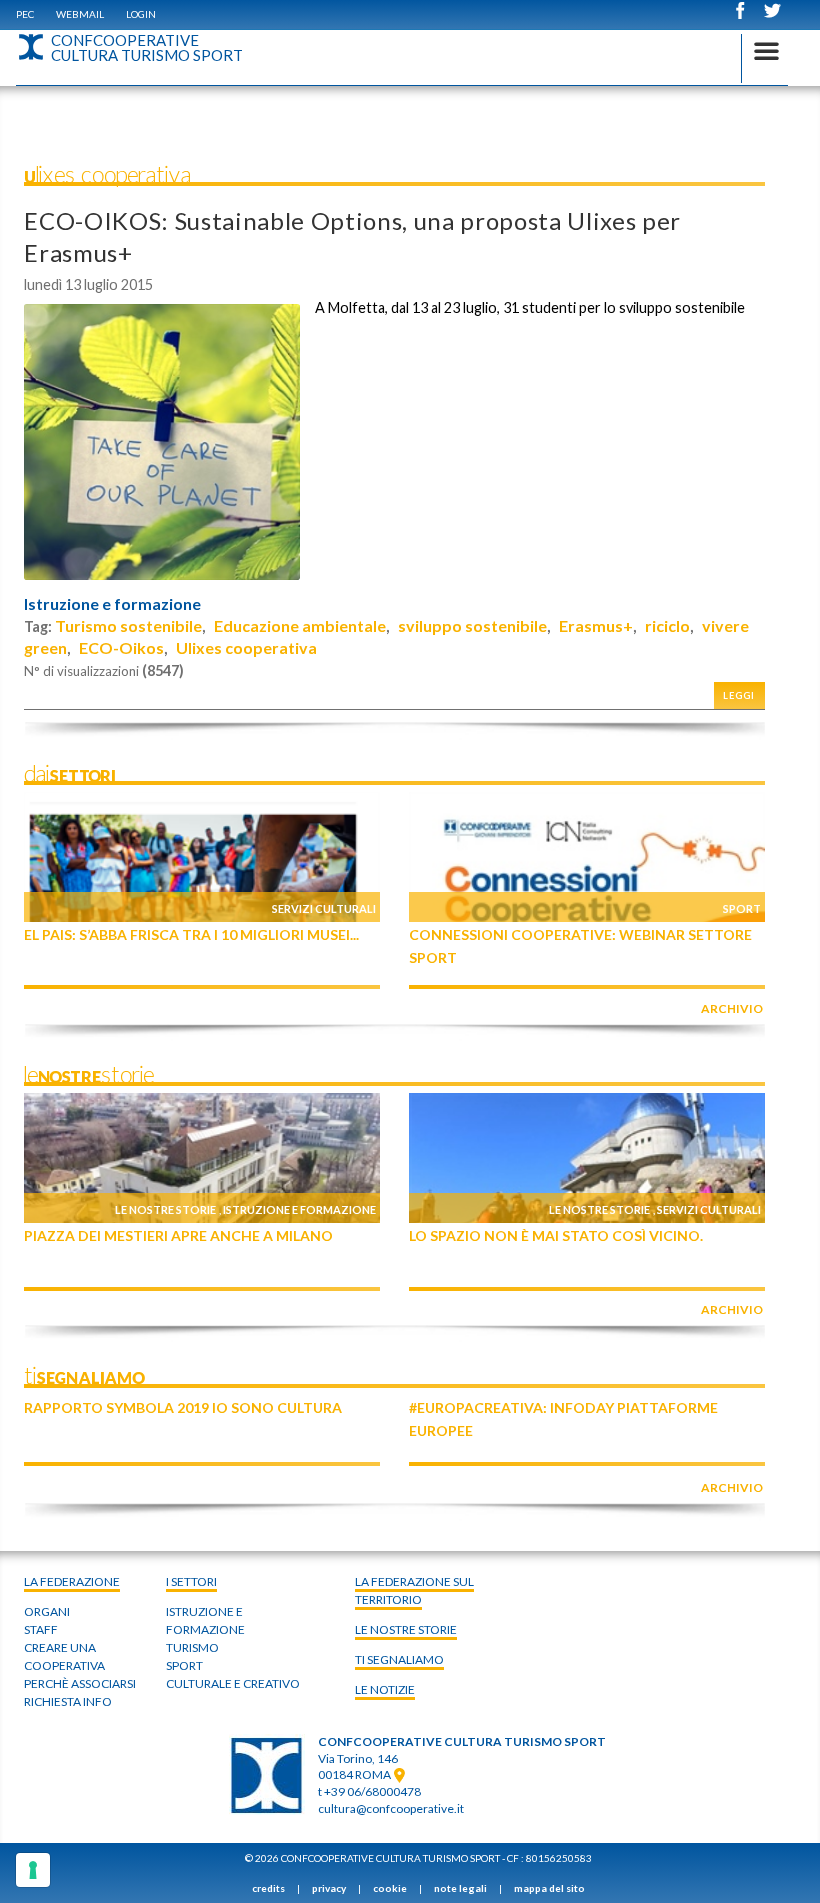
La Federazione (72, 1581)
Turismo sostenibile (128, 625)
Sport (742, 908)
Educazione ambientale (300, 625)
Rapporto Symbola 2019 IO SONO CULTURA (183, 1407)
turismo (192, 1647)
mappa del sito (549, 1888)
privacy (329, 1888)
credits (268, 1888)
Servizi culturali (324, 908)
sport (184, 1665)
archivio (732, 1008)
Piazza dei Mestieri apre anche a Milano (178, 1235)
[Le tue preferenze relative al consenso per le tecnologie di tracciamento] (33, 1870)
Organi (47, 1611)
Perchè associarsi (80, 1683)
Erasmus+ (596, 625)
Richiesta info (68, 1701)
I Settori (191, 1581)
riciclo (667, 625)
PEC (25, 14)
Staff (41, 1629)
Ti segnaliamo (399, 1659)
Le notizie (385, 1689)
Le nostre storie (165, 1209)
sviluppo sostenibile (472, 625)
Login (141, 14)
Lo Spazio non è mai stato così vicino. (556, 1235)
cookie (390, 1888)
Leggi (739, 695)
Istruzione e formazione (112, 604)
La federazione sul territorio (414, 1590)
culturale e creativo (233, 1683)
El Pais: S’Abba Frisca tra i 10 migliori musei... (191, 934)
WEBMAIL (80, 14)
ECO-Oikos (121, 647)
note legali (460, 1888)
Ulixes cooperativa (246, 647)
